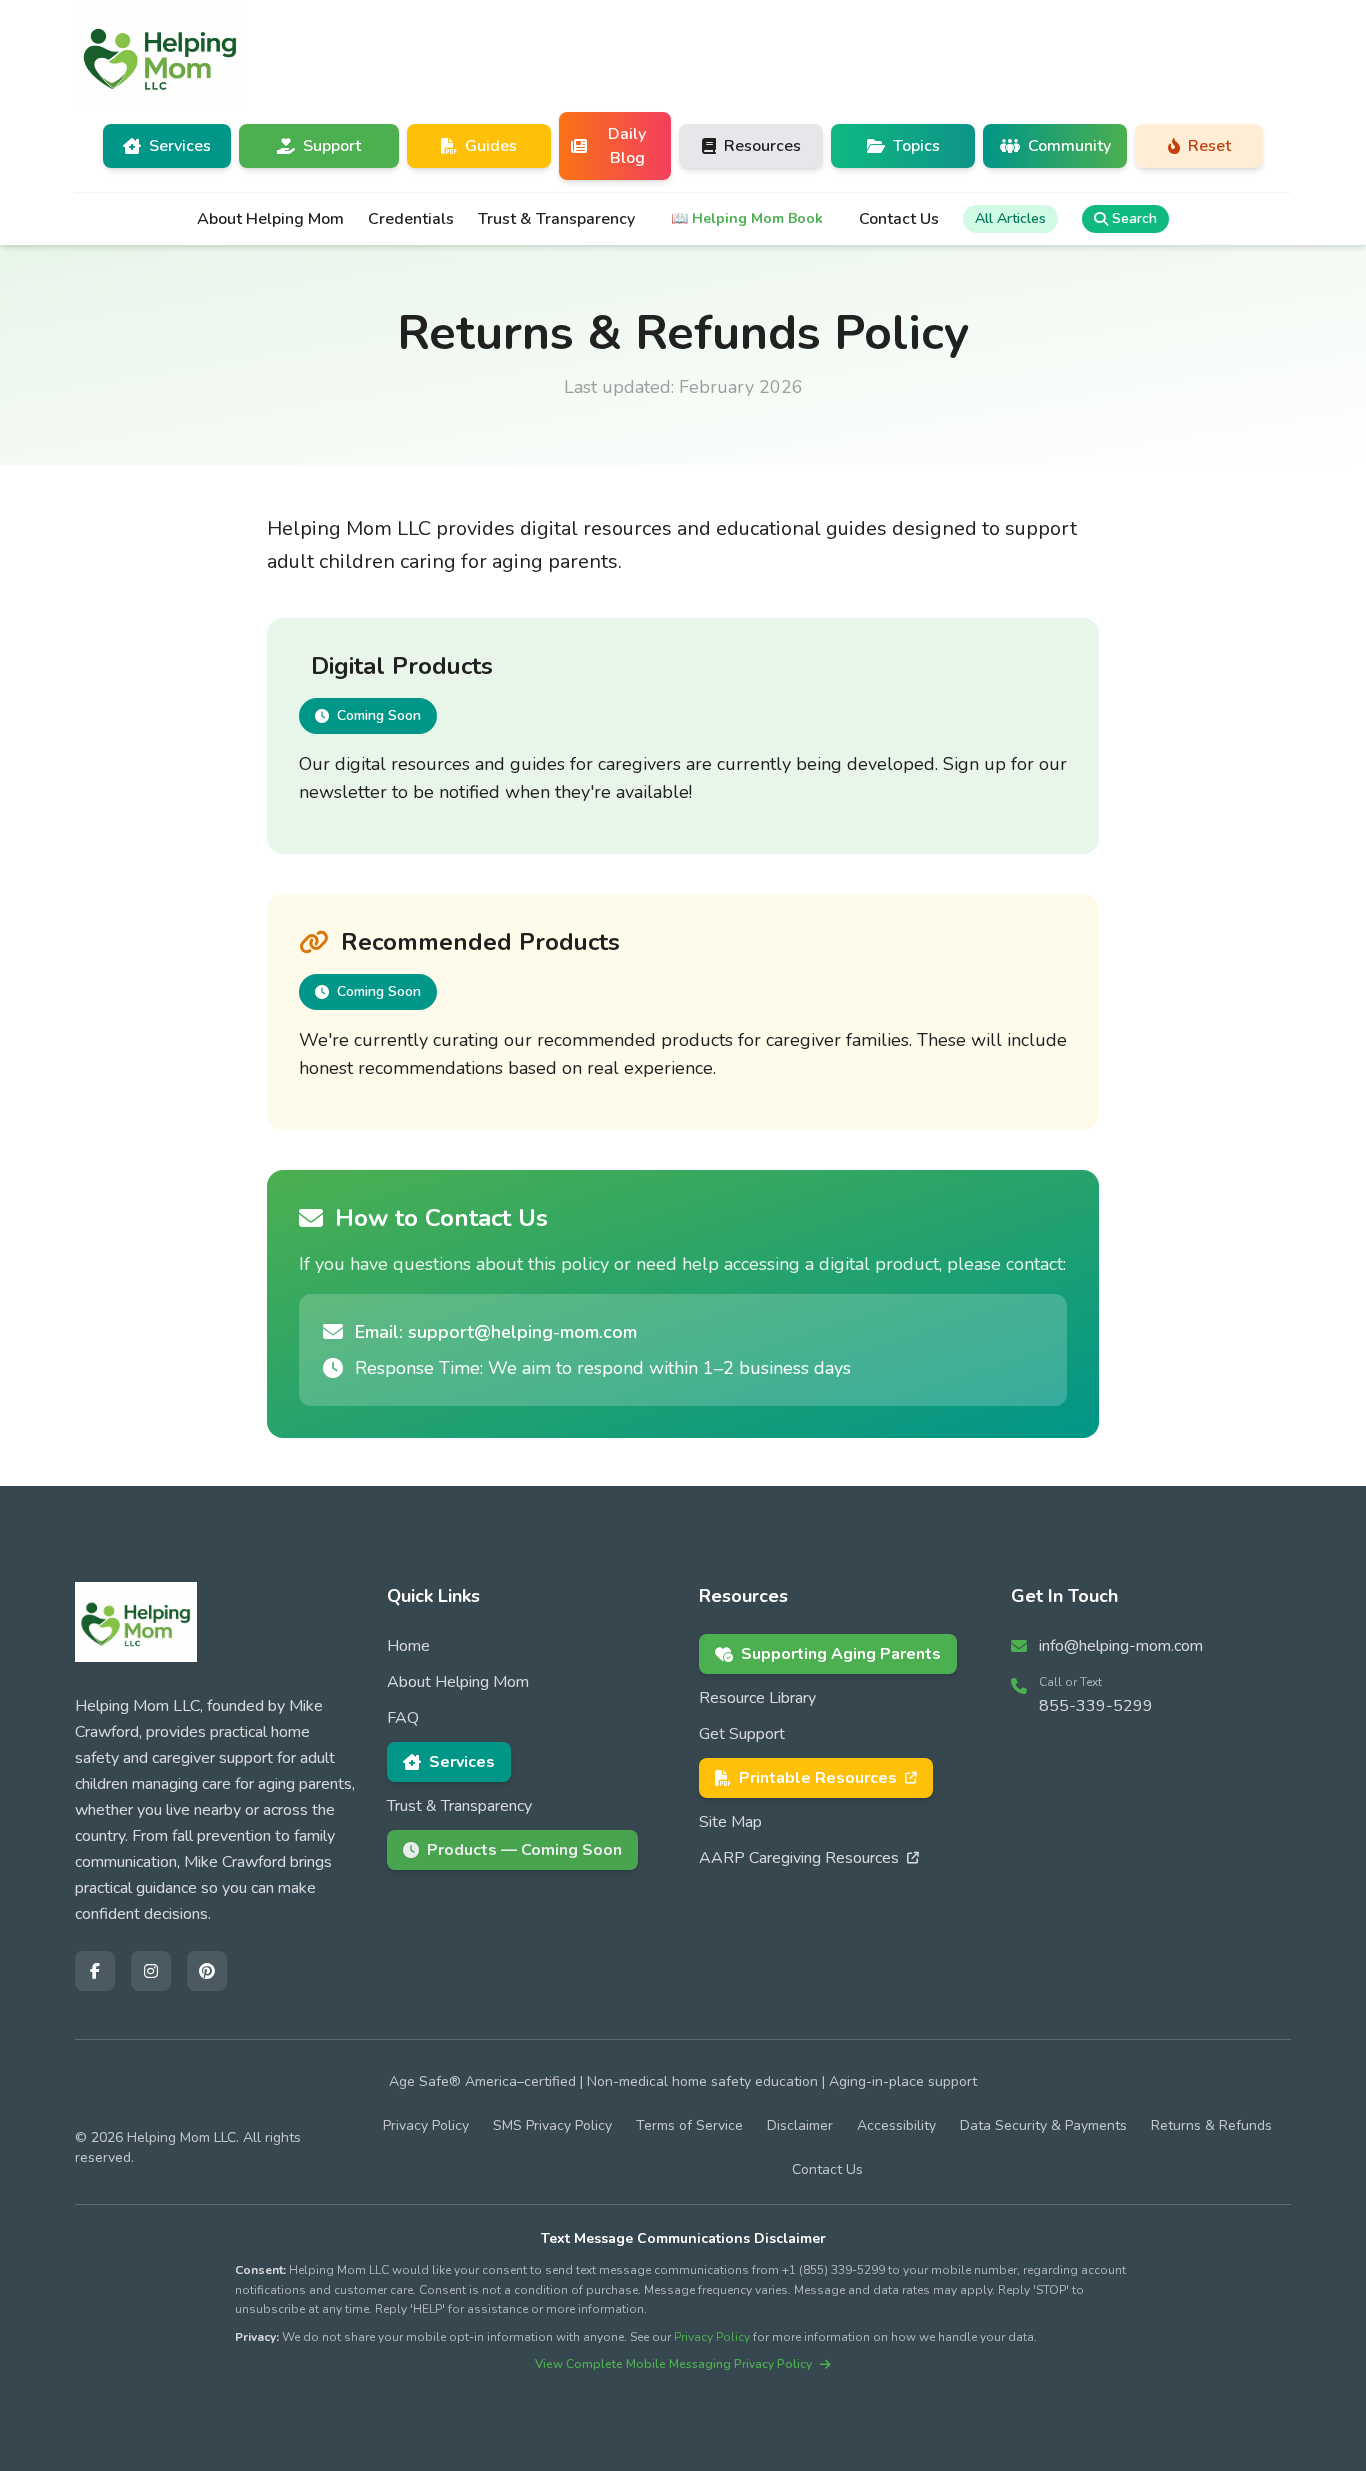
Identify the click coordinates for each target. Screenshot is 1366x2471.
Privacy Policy (426, 2125)
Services (462, 1762)
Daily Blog (627, 146)
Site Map (730, 1822)
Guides (491, 146)
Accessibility (896, 2125)
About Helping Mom (270, 219)
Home (408, 1646)
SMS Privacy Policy (552, 2125)
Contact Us (899, 219)
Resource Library (757, 1698)
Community (1069, 146)
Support (332, 146)
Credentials (411, 219)
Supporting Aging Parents (841, 1654)
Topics (916, 146)
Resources (762, 146)
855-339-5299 (1096, 1706)
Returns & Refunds (1211, 2125)
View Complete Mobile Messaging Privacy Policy (673, 2364)
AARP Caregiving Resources (799, 1858)
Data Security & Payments (1043, 2125)
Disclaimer (800, 2125)
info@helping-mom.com (1121, 1646)
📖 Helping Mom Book (747, 218)
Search (1134, 218)
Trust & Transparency (556, 219)
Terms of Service (689, 2125)
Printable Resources (818, 1778)
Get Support (742, 1734)
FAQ (403, 1718)
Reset (1209, 146)
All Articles (1010, 218)
